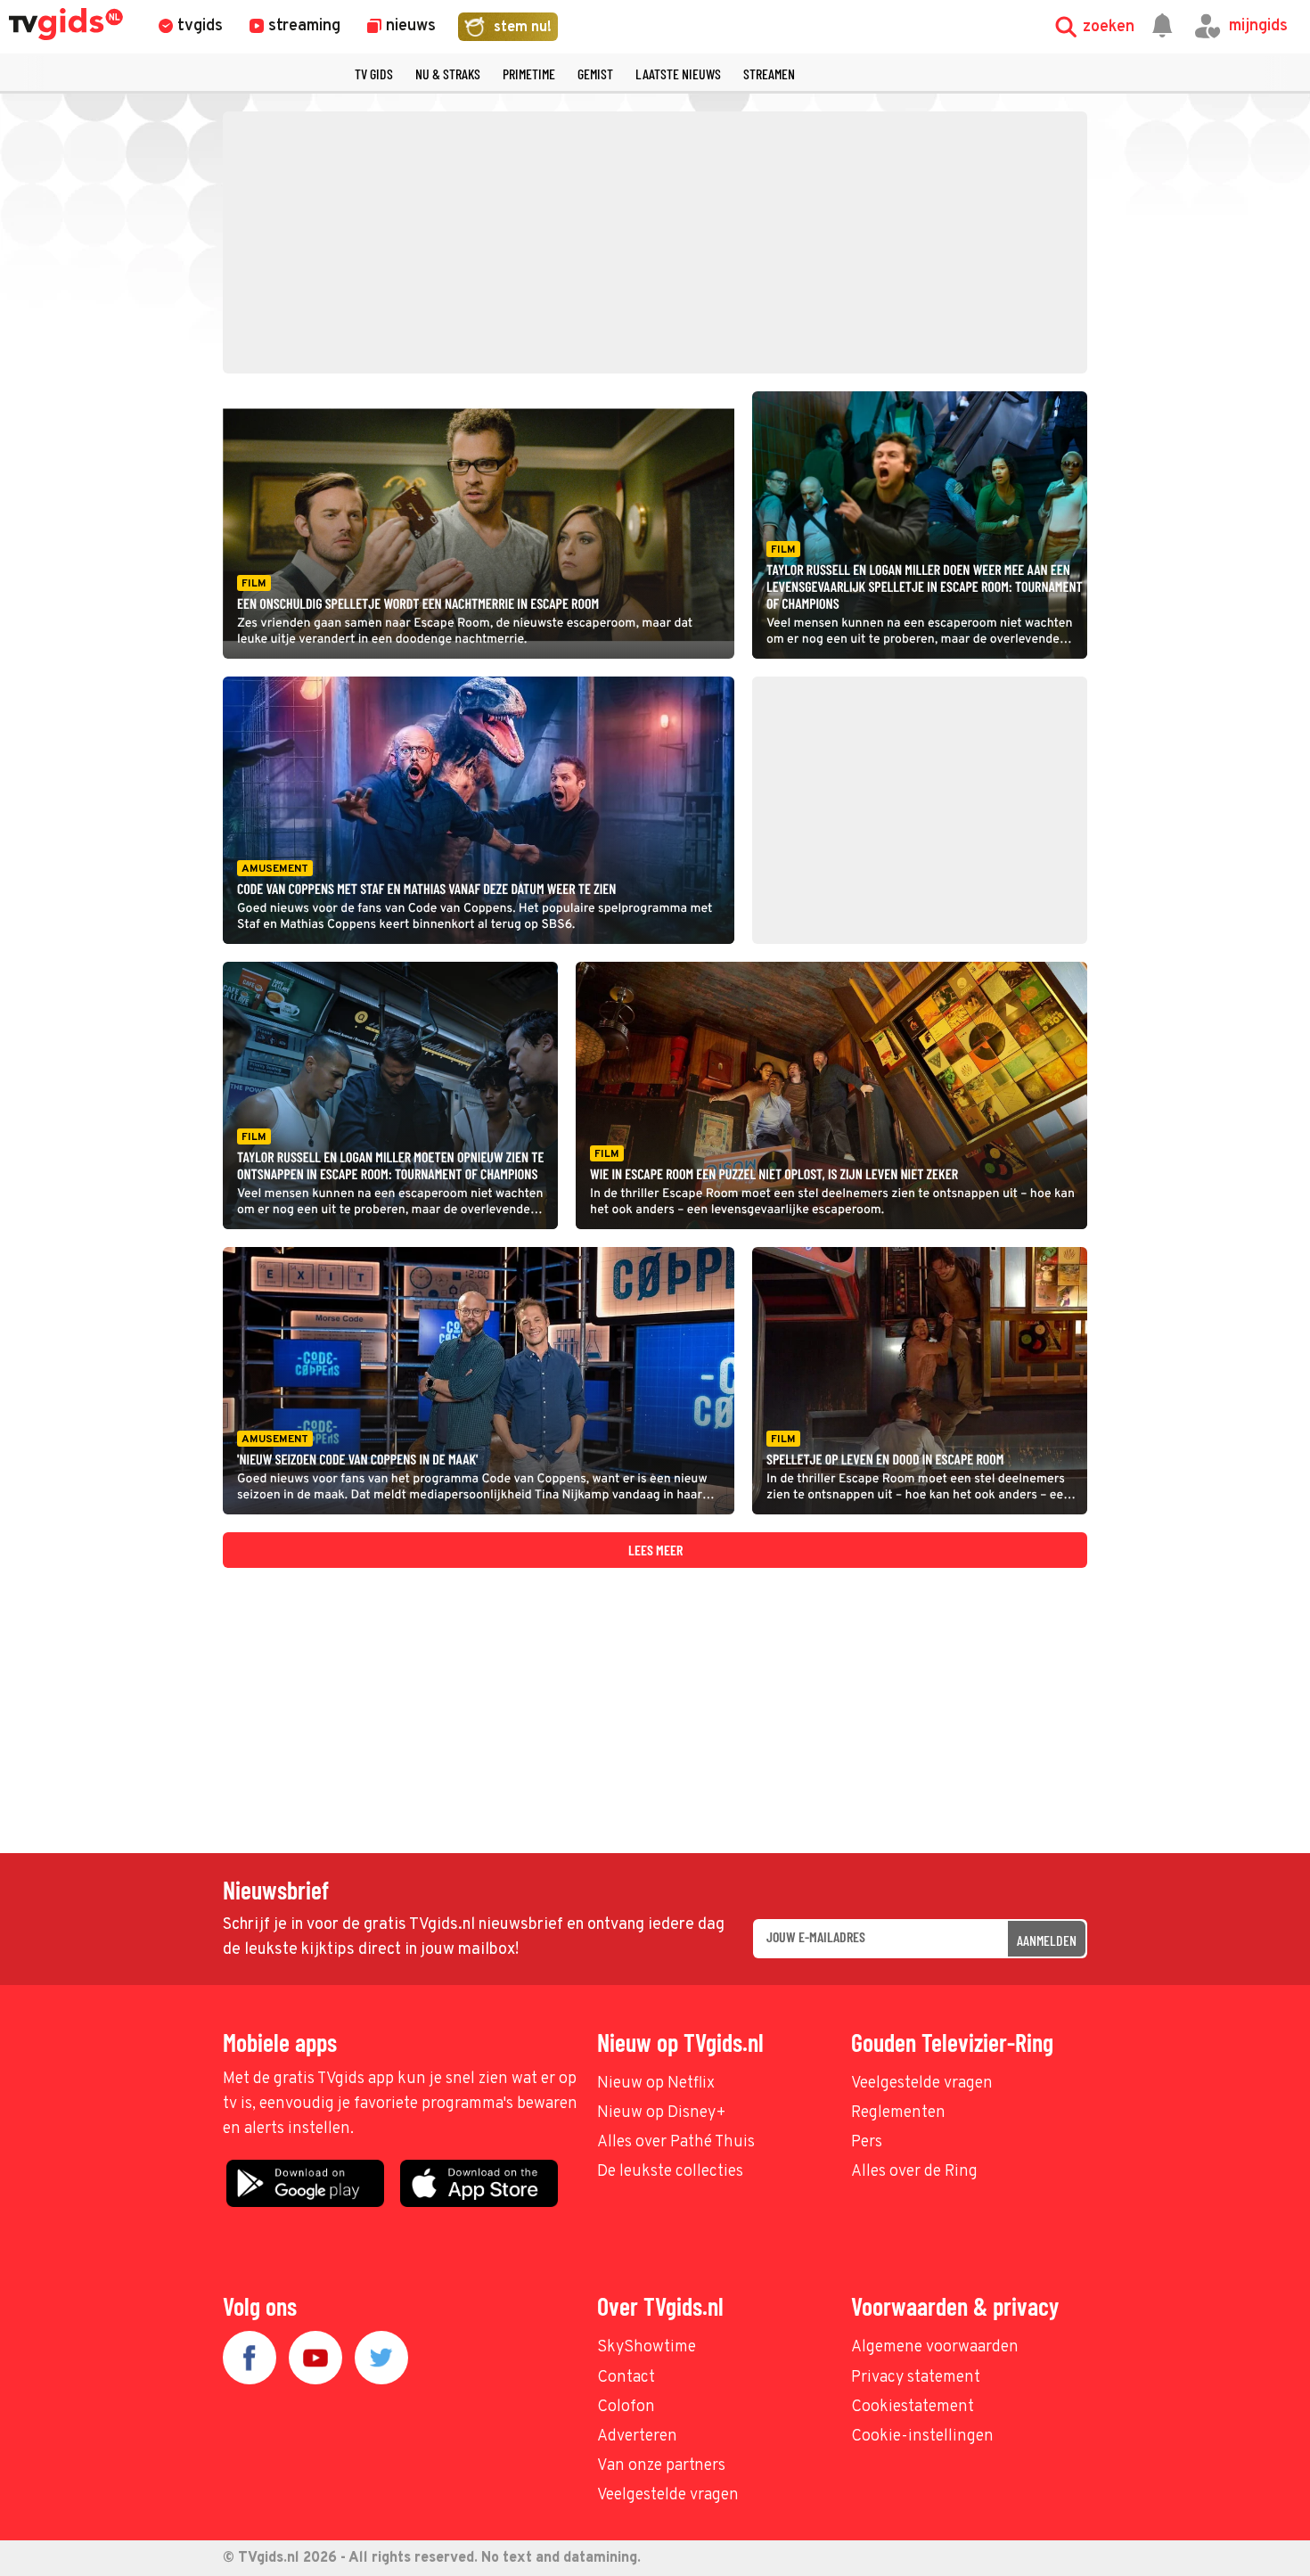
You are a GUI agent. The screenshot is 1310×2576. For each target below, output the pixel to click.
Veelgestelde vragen (922, 2084)
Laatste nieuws (678, 74)
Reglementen (898, 2113)
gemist (595, 74)
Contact (626, 2378)
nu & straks (448, 74)
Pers (867, 2142)
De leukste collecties (670, 2172)
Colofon (626, 2407)
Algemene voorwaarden (935, 2347)
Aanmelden (1047, 1940)
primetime (529, 74)
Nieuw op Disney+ (662, 2113)
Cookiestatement (913, 2407)
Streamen (769, 74)
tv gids (374, 74)
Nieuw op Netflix (656, 2084)
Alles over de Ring (914, 2172)
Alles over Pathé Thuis (676, 2142)
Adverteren (637, 2437)
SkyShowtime (647, 2347)
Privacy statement (916, 2378)
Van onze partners (661, 2466)
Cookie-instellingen (922, 2437)
